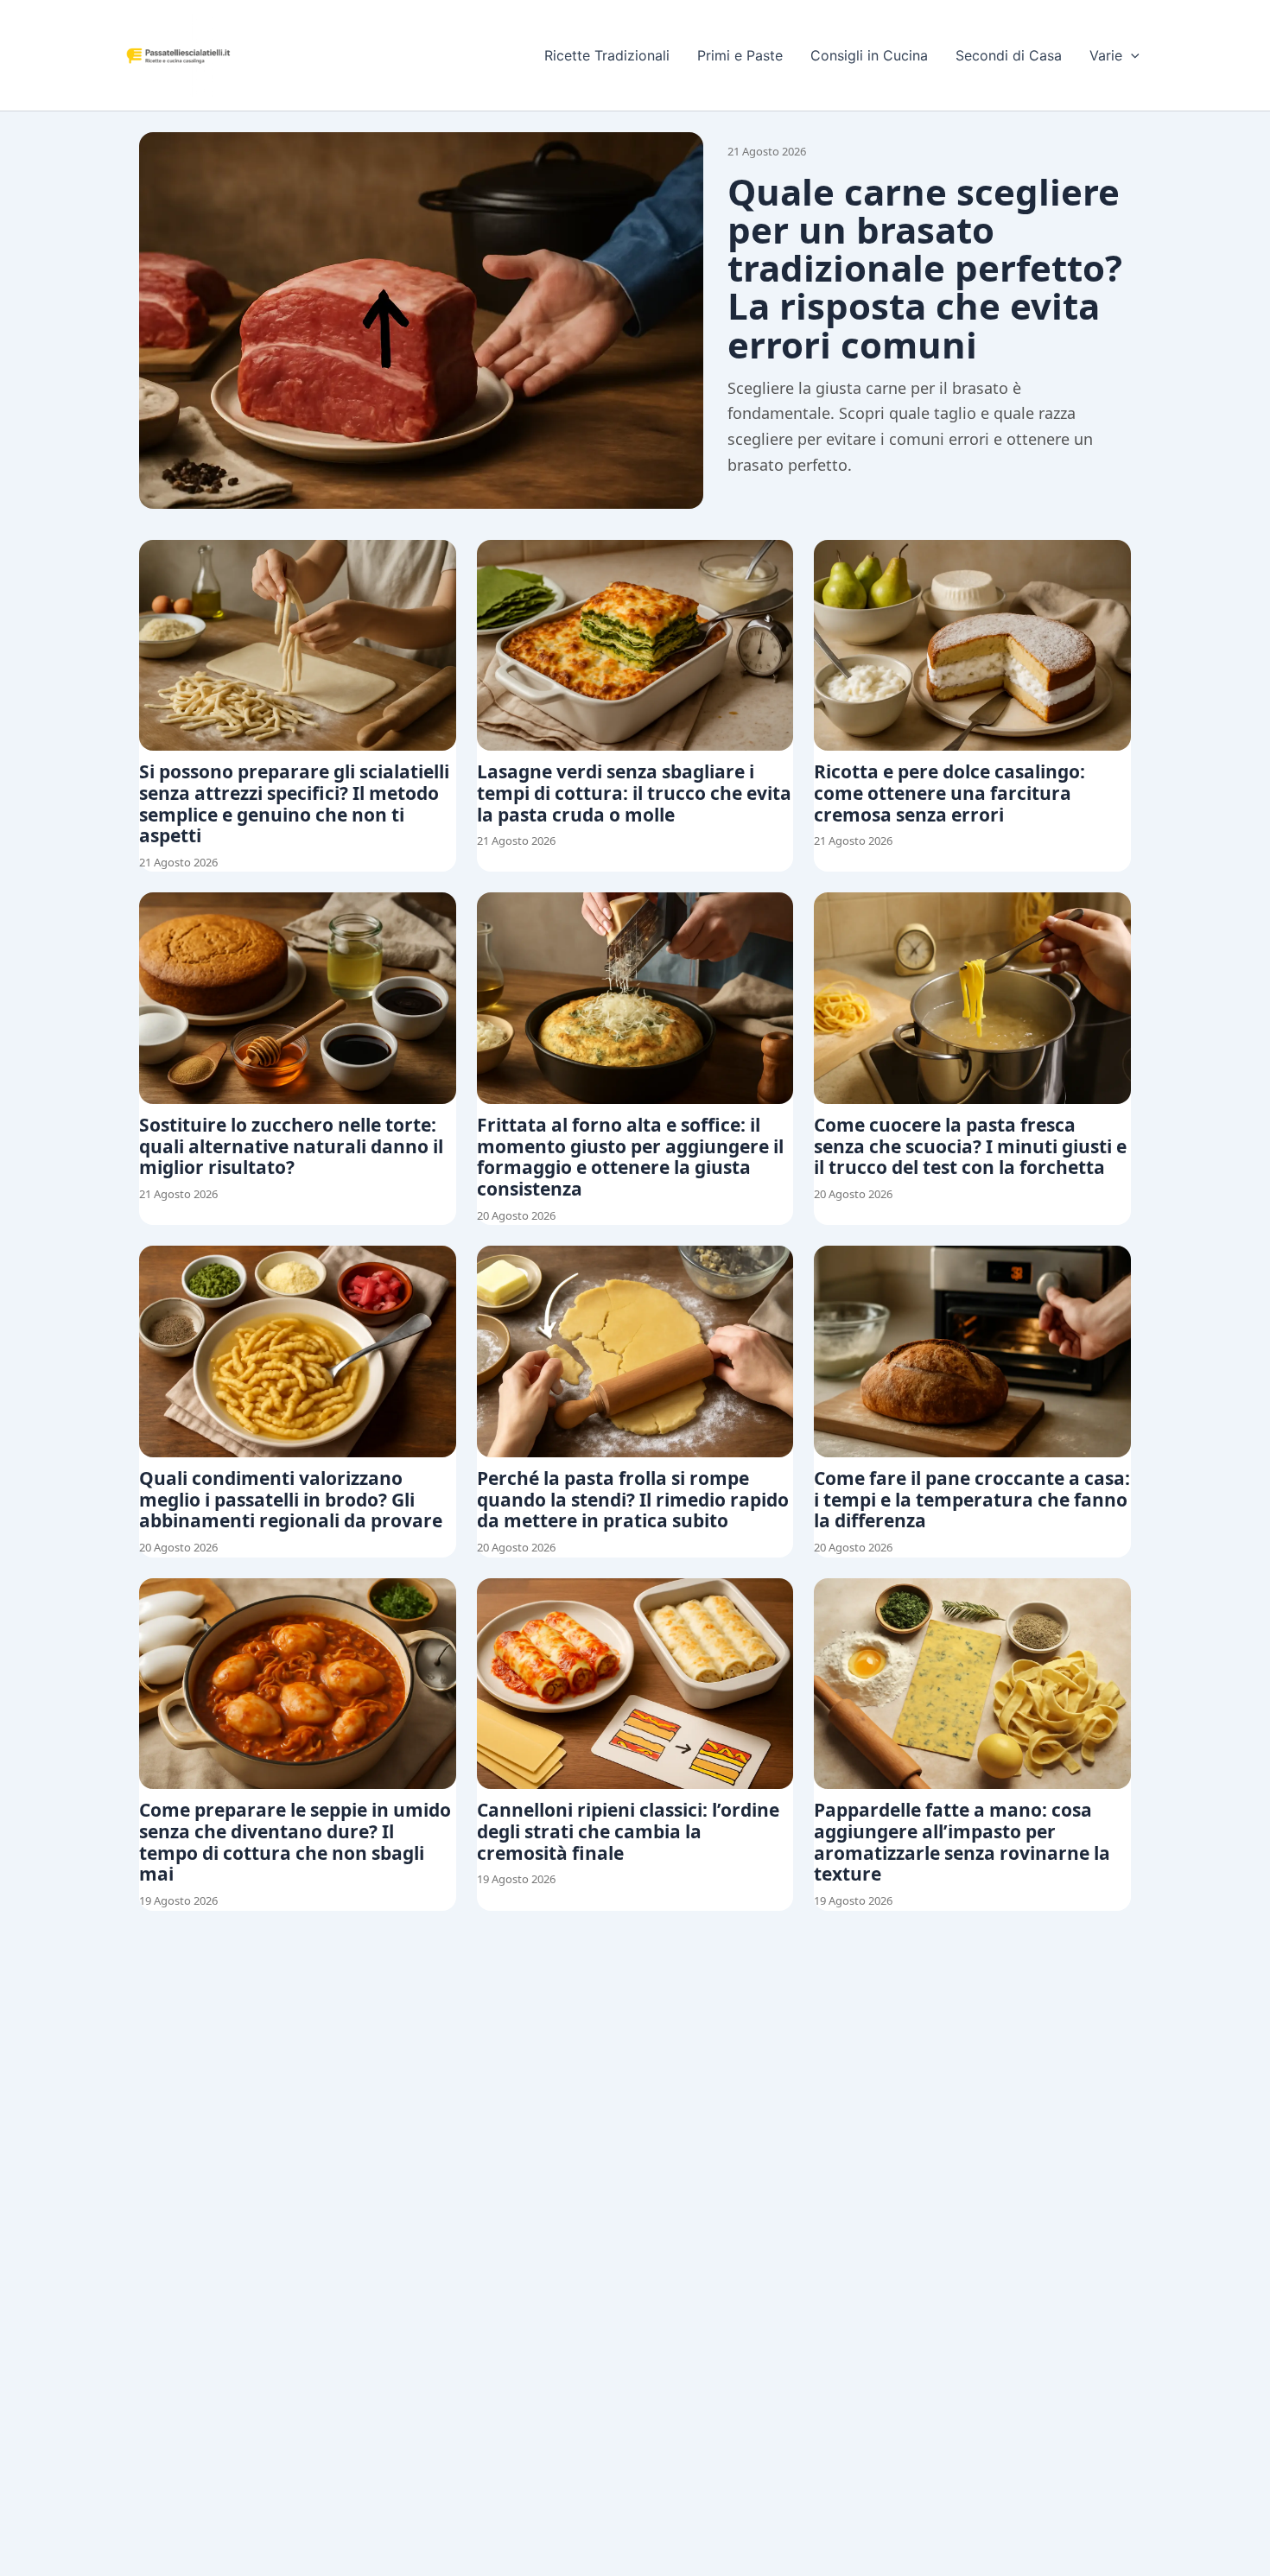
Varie (1106, 55)
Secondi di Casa (1009, 55)
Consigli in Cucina (869, 55)
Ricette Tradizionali (607, 55)
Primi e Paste (740, 55)
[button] (1131, 55)
